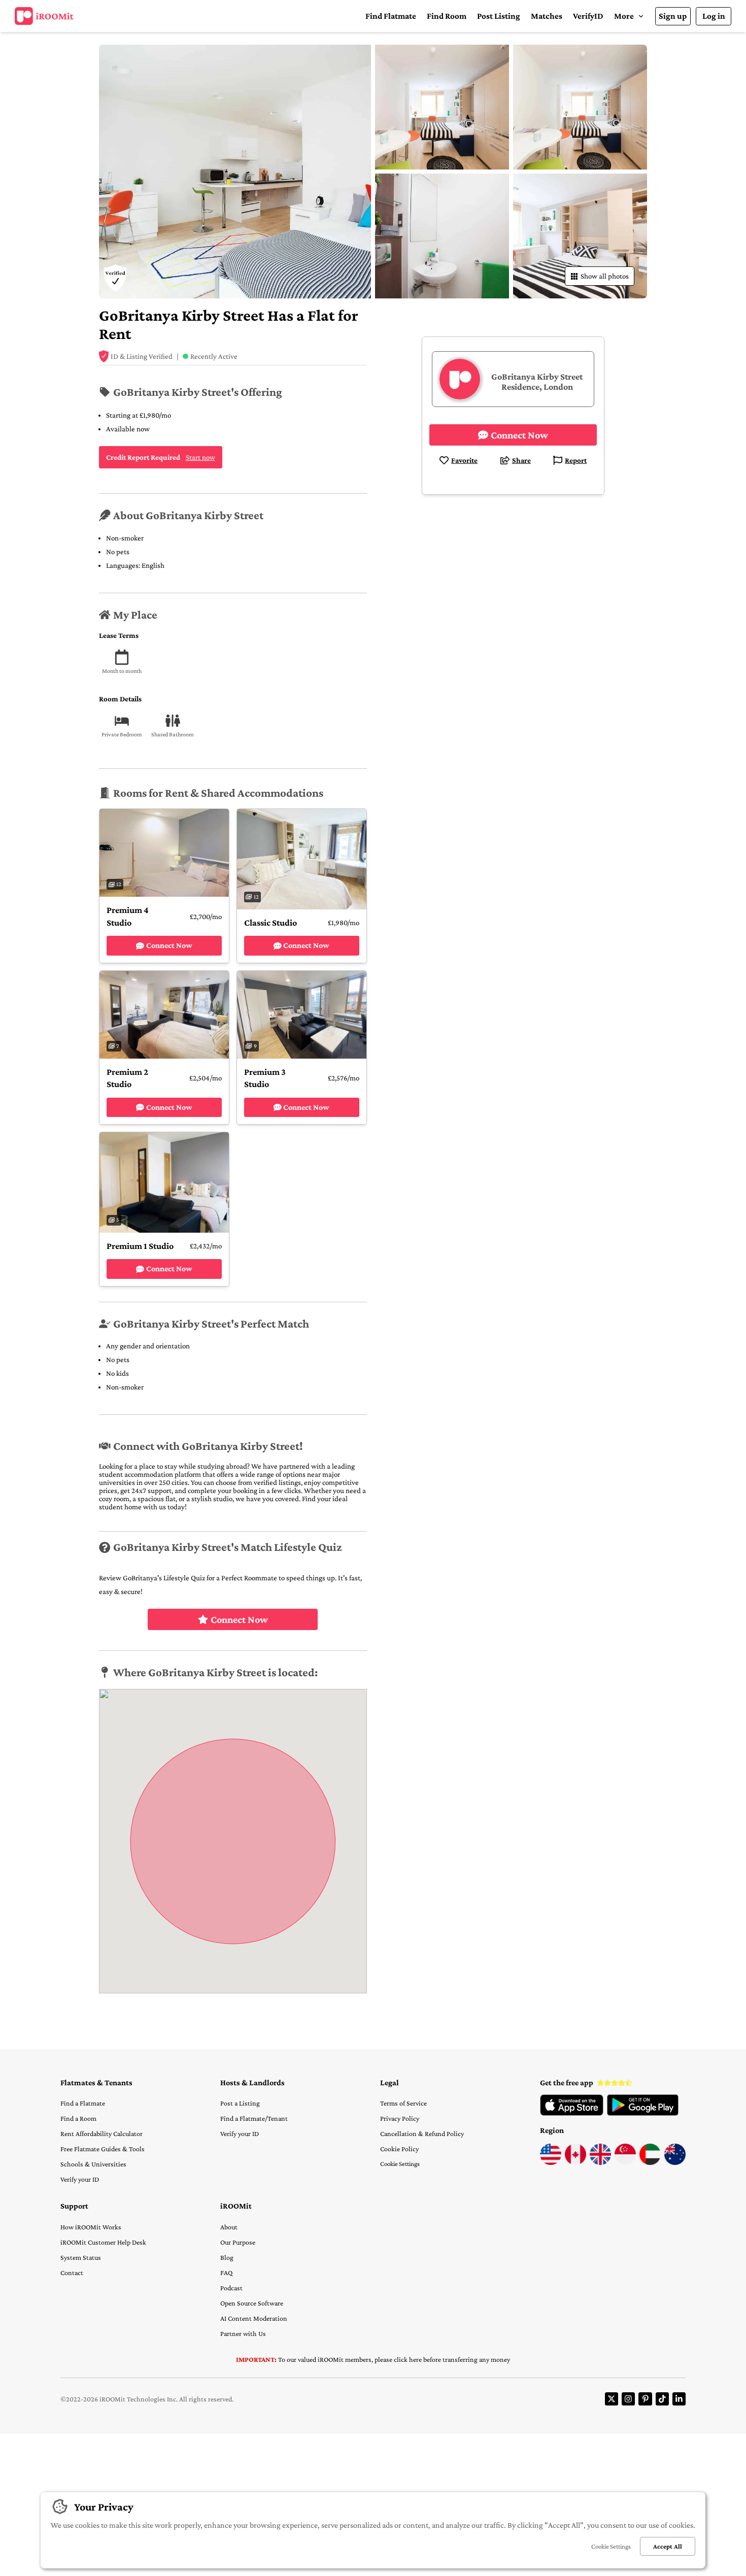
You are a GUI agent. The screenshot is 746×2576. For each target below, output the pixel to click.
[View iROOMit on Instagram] (628, 2399)
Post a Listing (240, 2103)
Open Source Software (252, 2303)
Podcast (231, 2288)
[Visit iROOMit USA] (551, 2162)
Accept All (668, 2546)
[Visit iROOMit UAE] (650, 2162)
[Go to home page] (44, 16)
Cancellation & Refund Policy (422, 2133)
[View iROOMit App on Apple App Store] (572, 2113)
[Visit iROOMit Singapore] (625, 2162)
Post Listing (499, 16)
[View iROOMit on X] (612, 2399)
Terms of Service (403, 2103)
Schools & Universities (93, 2164)
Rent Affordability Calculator (101, 2133)
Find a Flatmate (83, 2103)
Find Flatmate (391, 16)
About (229, 2227)
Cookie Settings (400, 2164)
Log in (714, 16)
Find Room (447, 16)
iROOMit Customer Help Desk (103, 2242)
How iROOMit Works (91, 2227)
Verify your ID (80, 2179)
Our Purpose (238, 2242)
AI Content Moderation (254, 2318)
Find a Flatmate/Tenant (254, 2118)
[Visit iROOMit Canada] (575, 2162)
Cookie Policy (399, 2149)
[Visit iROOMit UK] (600, 2162)
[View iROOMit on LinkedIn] (679, 2399)
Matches (547, 16)
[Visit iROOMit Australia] (675, 2162)
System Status (81, 2257)
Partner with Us (243, 2333)
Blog (227, 2257)
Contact (72, 2273)
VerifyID (588, 16)
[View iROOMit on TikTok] (662, 2399)
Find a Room (78, 2118)
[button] (629, 16)
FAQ (226, 2273)
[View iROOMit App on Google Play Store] (643, 2113)
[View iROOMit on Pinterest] (645, 2399)
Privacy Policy (400, 2118)
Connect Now (239, 1619)
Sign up (673, 16)
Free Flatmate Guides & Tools (103, 2149)
